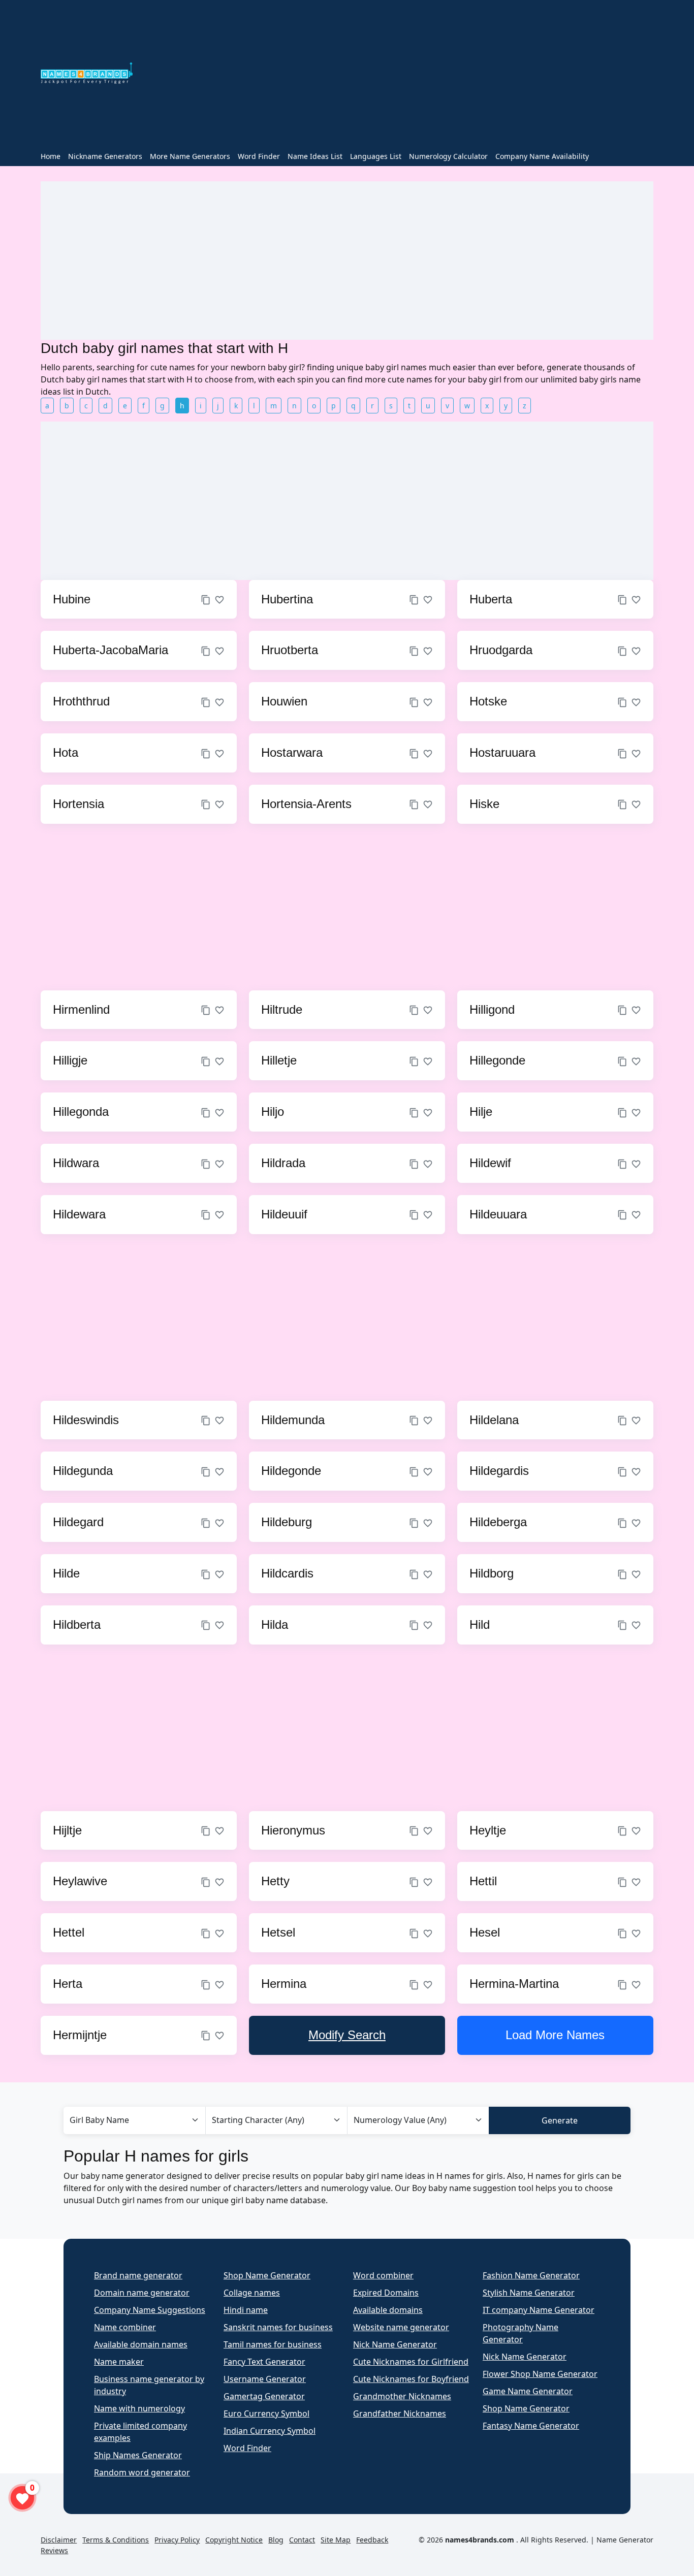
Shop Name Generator (267, 2275)
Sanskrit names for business (278, 2327)
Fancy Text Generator (264, 2362)
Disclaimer (59, 2540)
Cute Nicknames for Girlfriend (411, 2362)
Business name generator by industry (149, 2385)
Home (51, 156)
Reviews (54, 2550)
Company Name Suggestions (150, 2310)
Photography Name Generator (520, 2333)
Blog (276, 2540)
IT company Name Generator (539, 2310)
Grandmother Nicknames (402, 2396)
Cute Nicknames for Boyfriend (411, 2379)
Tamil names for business (273, 2344)
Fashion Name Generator (531, 2275)
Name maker (119, 2362)
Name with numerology (139, 2408)
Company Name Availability (542, 156)
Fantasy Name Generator (531, 2426)
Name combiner (125, 2327)
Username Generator (265, 2379)
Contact (302, 2540)
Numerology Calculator (448, 156)
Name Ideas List (315, 156)
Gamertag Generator (264, 2396)
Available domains (388, 2310)
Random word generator (142, 2472)
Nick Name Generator (395, 2344)
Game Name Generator (528, 2391)
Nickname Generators (105, 156)
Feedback (372, 2540)
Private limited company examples (140, 2432)
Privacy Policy (177, 2540)
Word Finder (259, 156)
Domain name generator (142, 2293)
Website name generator (401, 2327)
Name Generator (625, 2540)
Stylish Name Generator (529, 2293)
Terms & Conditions (116, 2540)
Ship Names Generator (138, 2455)
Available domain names (141, 2344)
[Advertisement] (399, 75)
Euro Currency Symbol (266, 2413)
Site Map (336, 2540)
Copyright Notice (234, 2540)
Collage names (252, 2293)
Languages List (376, 156)
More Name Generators (190, 156)
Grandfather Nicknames (400, 2413)
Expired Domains (386, 2293)
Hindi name (246, 2310)
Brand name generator (138, 2275)
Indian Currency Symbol (270, 2431)
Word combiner (383, 2275)
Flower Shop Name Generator (540, 2374)
